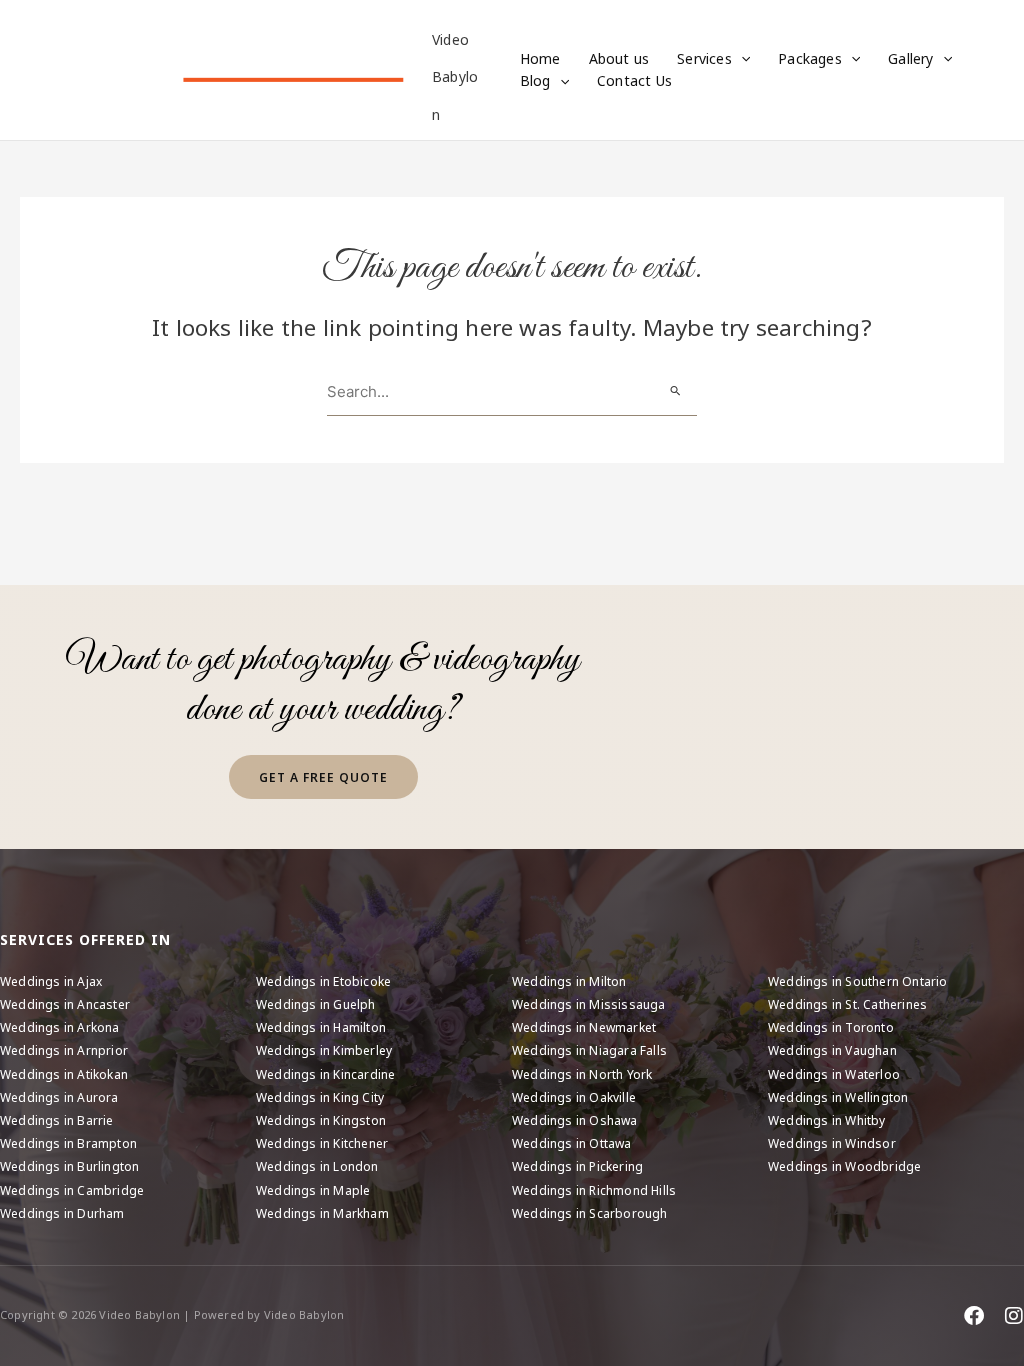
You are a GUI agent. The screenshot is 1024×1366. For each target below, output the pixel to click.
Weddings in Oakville (574, 1097)
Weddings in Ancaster (65, 1004)
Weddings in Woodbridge (844, 1166)
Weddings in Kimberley (324, 1050)
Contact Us (634, 80)
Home (540, 58)
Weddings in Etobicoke (323, 981)
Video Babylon (455, 77)
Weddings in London (317, 1166)
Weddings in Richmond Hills (594, 1190)
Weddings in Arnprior (64, 1050)
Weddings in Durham (62, 1213)
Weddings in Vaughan (832, 1050)
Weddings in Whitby (827, 1120)
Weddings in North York (582, 1074)
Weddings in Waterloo (834, 1074)
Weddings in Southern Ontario (858, 981)
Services (704, 58)
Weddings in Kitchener (322, 1143)
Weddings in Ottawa (572, 1143)
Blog (535, 80)
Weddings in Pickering (577, 1166)
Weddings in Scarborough (590, 1213)
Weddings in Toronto (831, 1027)
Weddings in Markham (322, 1213)
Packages (810, 58)
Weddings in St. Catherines (847, 1004)
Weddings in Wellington (838, 1097)
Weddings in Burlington (69, 1166)
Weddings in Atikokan (64, 1074)
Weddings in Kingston (321, 1120)
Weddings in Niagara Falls (589, 1050)
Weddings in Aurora (59, 1097)
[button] (741, 59)
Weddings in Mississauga (589, 1004)
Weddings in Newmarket (584, 1027)
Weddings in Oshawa (575, 1120)
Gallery (910, 58)
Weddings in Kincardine (325, 1074)
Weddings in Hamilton (321, 1027)
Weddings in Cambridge (72, 1190)
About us (619, 58)
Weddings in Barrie (57, 1120)
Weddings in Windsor (832, 1143)
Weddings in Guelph (316, 1004)
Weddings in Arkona (60, 1027)
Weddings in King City (320, 1097)
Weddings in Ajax (51, 981)
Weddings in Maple (313, 1190)
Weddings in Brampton (68, 1143)
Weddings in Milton (569, 981)
